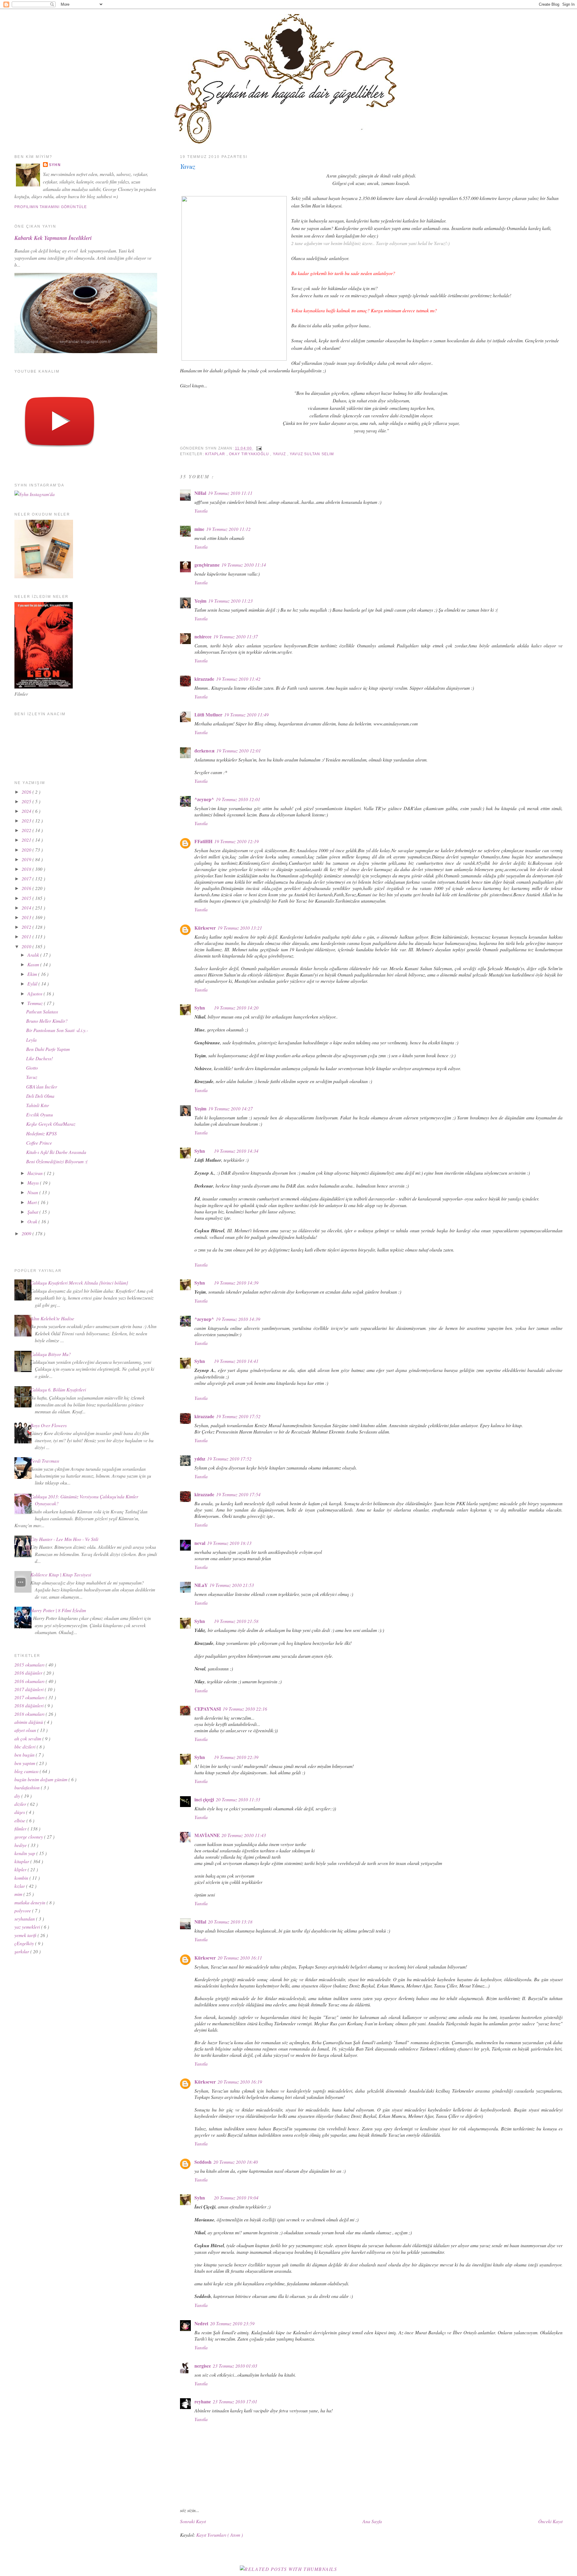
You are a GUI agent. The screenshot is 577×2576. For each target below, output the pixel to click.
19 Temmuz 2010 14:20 (236, 1008)
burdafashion (28, 1787)
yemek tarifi (26, 1935)
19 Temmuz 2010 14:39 (236, 1283)
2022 (27, 830)
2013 (27, 917)
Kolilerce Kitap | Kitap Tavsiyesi (61, 1574)
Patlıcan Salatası (42, 1011)
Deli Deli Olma (40, 1096)
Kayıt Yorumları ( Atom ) (220, 2535)
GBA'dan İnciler (42, 1087)
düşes (20, 1812)
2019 (27, 859)
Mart (33, 1202)
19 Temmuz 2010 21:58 (236, 1621)
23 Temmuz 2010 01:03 (235, 2366)
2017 (27, 878)
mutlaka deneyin (31, 1902)
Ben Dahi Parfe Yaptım (48, 1049)
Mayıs (34, 1183)
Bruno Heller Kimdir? (47, 1021)
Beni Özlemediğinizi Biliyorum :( (57, 1161)
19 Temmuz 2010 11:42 (238, 679)
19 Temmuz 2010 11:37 (236, 636)
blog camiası (27, 1771)
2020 (27, 850)
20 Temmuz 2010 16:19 (240, 2082)
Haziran (36, 1173)
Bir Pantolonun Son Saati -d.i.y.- (57, 1030)
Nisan (33, 1192)
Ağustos (35, 993)
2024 (27, 811)
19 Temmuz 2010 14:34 (236, 1151)
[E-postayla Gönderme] (258, 448)
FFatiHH (203, 841)
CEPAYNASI (208, 1709)
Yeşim (200, 601)
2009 (27, 1233)
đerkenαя (205, 751)
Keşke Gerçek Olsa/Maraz (51, 1124)
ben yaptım (25, 1763)
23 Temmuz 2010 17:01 (235, 2401)
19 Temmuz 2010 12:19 (237, 841)
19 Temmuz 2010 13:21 (240, 928)
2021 (27, 840)
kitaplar (216, 454)
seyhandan (25, 1919)
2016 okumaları (30, 1681)
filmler (21, 1828)
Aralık (34, 955)
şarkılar (22, 1951)
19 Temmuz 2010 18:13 (229, 1543)
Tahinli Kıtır (38, 1105)
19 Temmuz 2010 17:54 (238, 1494)
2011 (27, 936)
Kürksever (205, 928)
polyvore (23, 1910)
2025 (27, 801)
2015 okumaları (30, 1665)
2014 (27, 908)
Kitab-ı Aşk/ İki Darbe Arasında (56, 1152)
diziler (21, 1804)
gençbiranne (207, 565)
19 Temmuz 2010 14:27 (230, 1108)
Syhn (200, 1008)
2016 (27, 888)
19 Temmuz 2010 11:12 (228, 529)
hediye (21, 1845)
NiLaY (201, 1585)
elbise (20, 1820)
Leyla (31, 1040)
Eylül (33, 984)
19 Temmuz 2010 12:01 (239, 751)
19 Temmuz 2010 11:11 (230, 493)
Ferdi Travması (45, 1461)
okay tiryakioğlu (250, 454)
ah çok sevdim (28, 1738)
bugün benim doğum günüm (41, 1779)
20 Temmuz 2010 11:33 (238, 1799)
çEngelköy (25, 1943)
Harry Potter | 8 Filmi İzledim (58, 1610)
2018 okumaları (30, 1714)
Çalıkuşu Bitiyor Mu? (51, 1354)
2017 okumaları (30, 1697)
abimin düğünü (29, 1722)
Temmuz (36, 1003)
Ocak (33, 1221)
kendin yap (25, 1853)
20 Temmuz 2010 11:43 (244, 1835)
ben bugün (25, 1755)
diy (18, 1796)
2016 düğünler (29, 1673)
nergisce (203, 2366)
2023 (27, 820)
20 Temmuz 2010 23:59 (232, 2323)
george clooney (29, 1837)
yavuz (280, 454)
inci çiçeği (204, 1800)
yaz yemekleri (28, 1927)
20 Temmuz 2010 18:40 (236, 2162)
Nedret (201, 2323)
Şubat (33, 1212)
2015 (27, 898)
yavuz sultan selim (312, 454)
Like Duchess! (40, 1058)
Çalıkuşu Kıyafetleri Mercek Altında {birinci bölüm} (79, 1283)
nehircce (203, 637)
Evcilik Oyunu (40, 1114)
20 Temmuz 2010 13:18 (230, 1922)
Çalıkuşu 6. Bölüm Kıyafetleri (58, 1389)
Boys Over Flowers (49, 1425)
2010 (27, 946)
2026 (27, 792)
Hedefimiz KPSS (41, 1133)
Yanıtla (201, 511)
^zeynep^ (204, 799)
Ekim (33, 974)
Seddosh (203, 2162)
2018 (27, 869)
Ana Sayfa (372, 2521)
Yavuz (188, 166)
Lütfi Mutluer (208, 715)
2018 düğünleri (30, 1705)
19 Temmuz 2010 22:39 (236, 1757)
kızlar (20, 1886)
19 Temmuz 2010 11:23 (230, 601)
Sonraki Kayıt (193, 2521)
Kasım (34, 964)
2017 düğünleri (30, 1689)
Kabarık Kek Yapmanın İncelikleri (53, 238)
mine (199, 529)
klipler (21, 1869)
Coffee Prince (39, 1143)
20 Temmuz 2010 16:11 (240, 1958)
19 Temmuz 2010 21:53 (232, 1585)
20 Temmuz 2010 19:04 (236, 2198)
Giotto (32, 1068)
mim (19, 1894)
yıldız (200, 1459)
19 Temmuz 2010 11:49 (246, 714)
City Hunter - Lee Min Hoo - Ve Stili (64, 1539)
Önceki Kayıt (550, 2521)
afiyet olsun (26, 1730)
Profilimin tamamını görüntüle (51, 207)
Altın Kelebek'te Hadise (52, 1318)
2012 (27, 927)
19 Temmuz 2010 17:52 (238, 1416)
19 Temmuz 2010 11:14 (244, 565)
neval (200, 1543)
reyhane (203, 2402)
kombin (22, 1878)
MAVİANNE (207, 1835)
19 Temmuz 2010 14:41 (236, 1361)
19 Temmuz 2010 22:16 (245, 1709)
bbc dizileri (26, 1747)
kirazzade (204, 679)
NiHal (200, 493)
